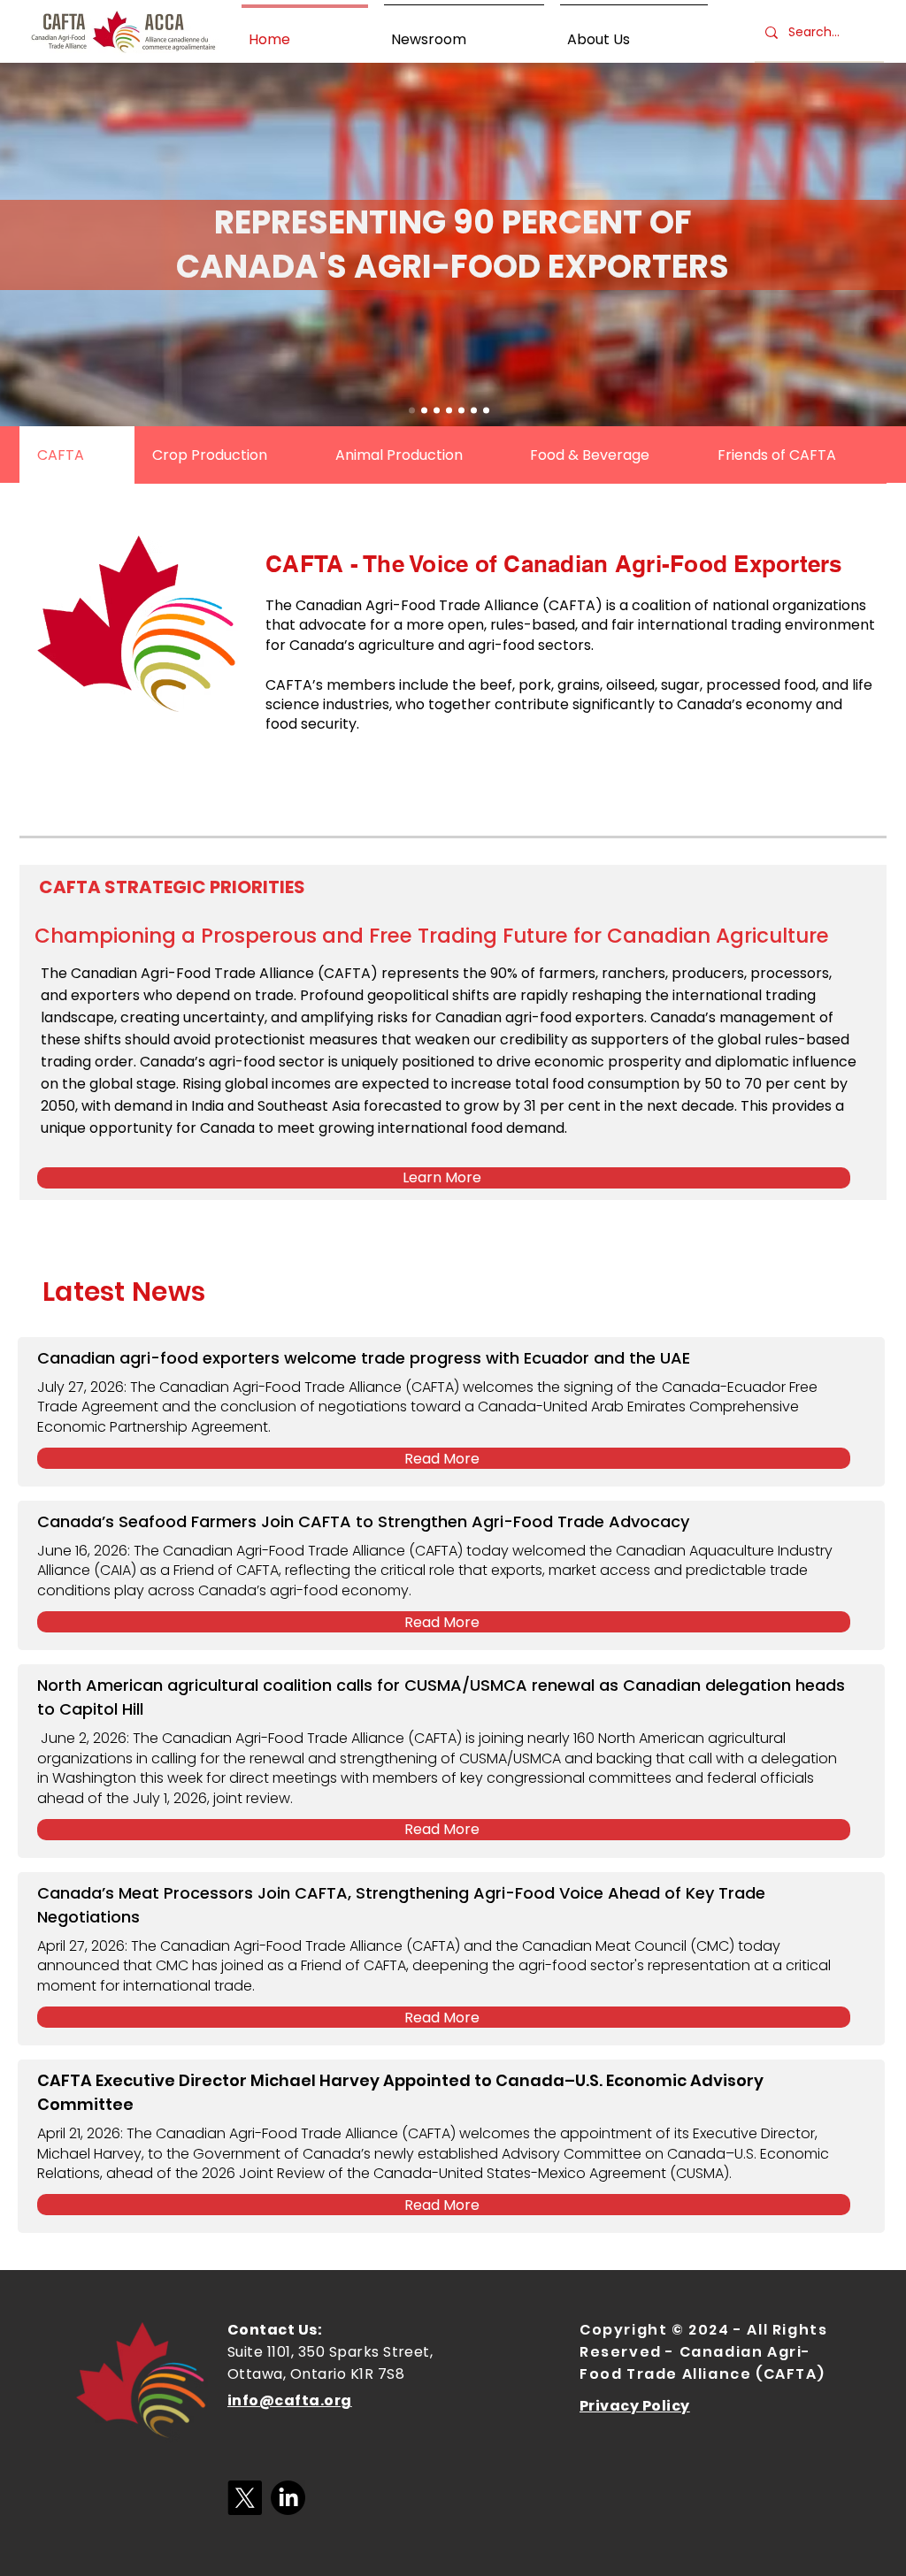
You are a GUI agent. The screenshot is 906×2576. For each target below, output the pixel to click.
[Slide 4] (437, 411)
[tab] (77, 455)
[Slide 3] (424, 411)
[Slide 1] (412, 411)
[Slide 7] (449, 411)
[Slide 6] (486, 411)
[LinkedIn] (288, 2498)
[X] (245, 2498)
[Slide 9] (461, 411)
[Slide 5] (474, 411)
